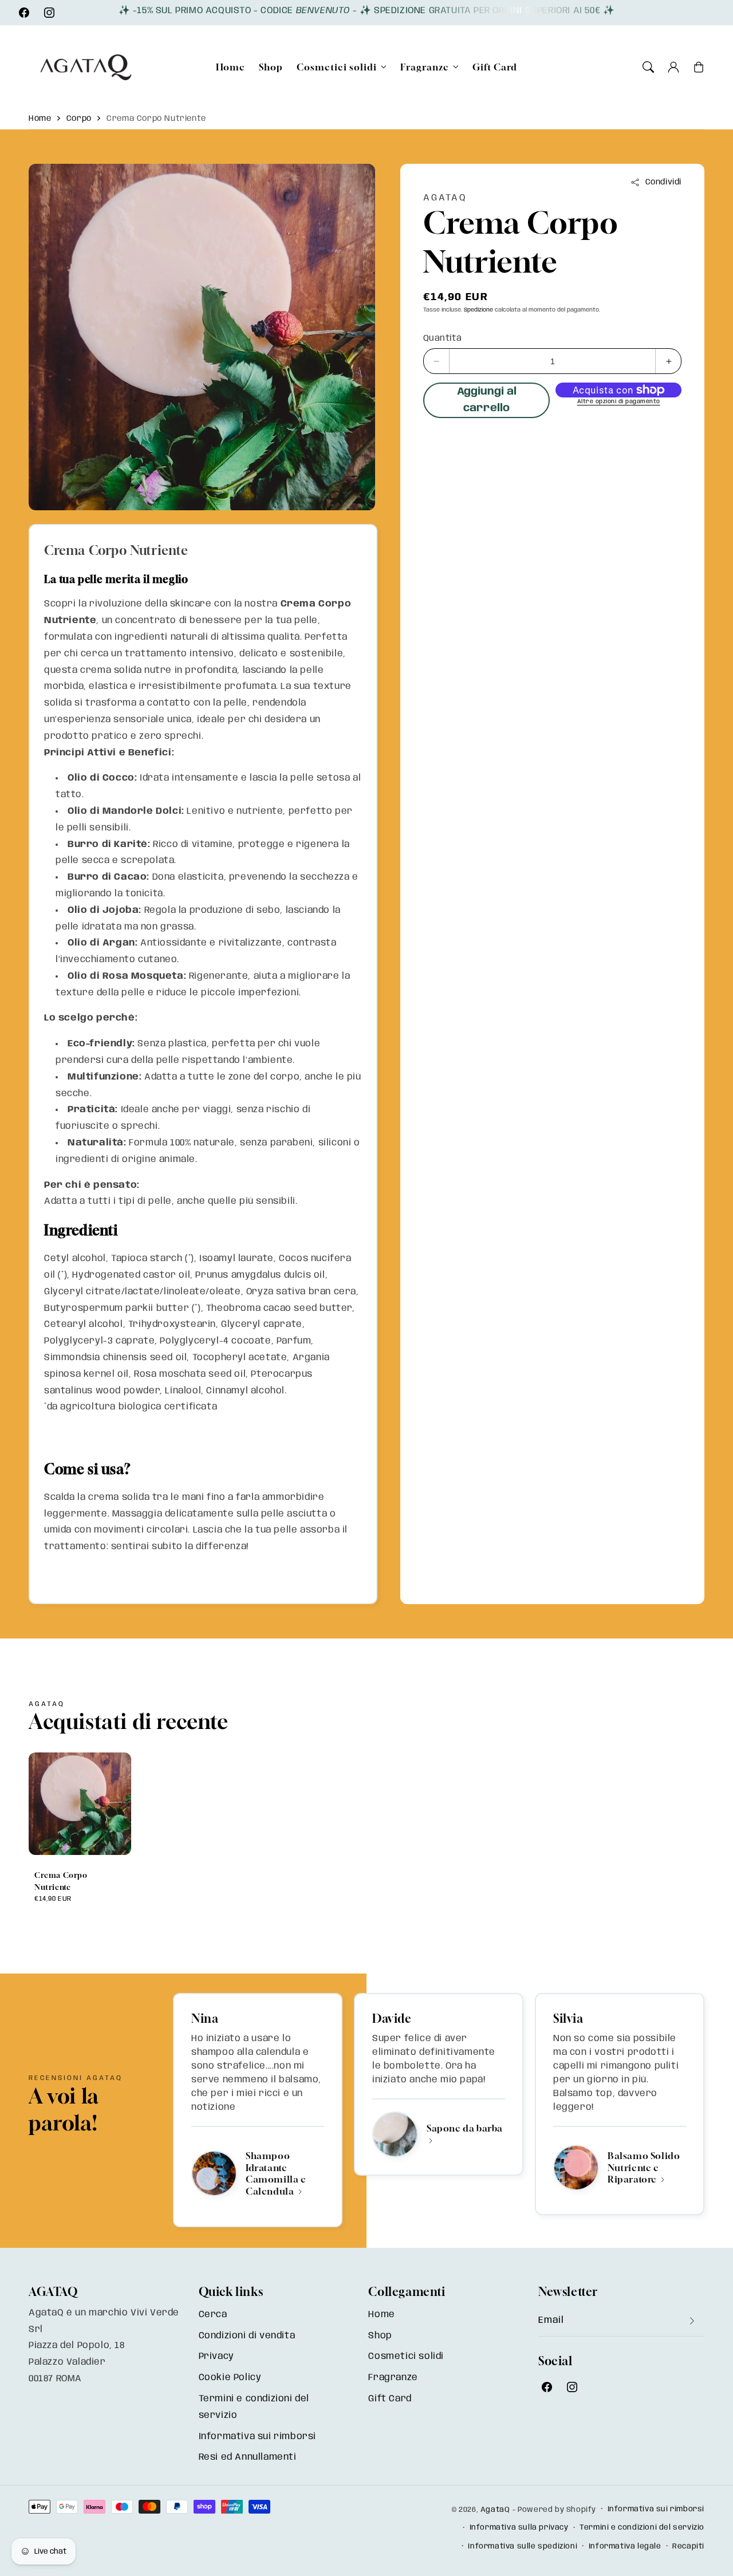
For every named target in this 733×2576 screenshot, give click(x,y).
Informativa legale (625, 2547)
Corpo (79, 119)
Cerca (213, 2315)
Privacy (216, 2356)
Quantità (442, 338)
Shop (380, 2336)
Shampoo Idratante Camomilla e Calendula (276, 2173)
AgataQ (495, 2510)
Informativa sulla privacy (519, 2528)
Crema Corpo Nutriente (156, 119)
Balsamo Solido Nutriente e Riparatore (644, 2168)
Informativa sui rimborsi (257, 2437)
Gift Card (390, 2399)
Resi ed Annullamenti (248, 2457)
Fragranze (425, 67)
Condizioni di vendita (247, 2336)
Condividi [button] (663, 182)
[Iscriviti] (692, 2321)
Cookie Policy (230, 2378)
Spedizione (478, 310)
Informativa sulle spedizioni (523, 2547)
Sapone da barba (465, 2128)
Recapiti (688, 2547)
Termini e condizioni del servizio (254, 2407)
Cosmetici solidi (337, 67)
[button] (648, 67)
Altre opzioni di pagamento (619, 401)
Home (40, 119)
